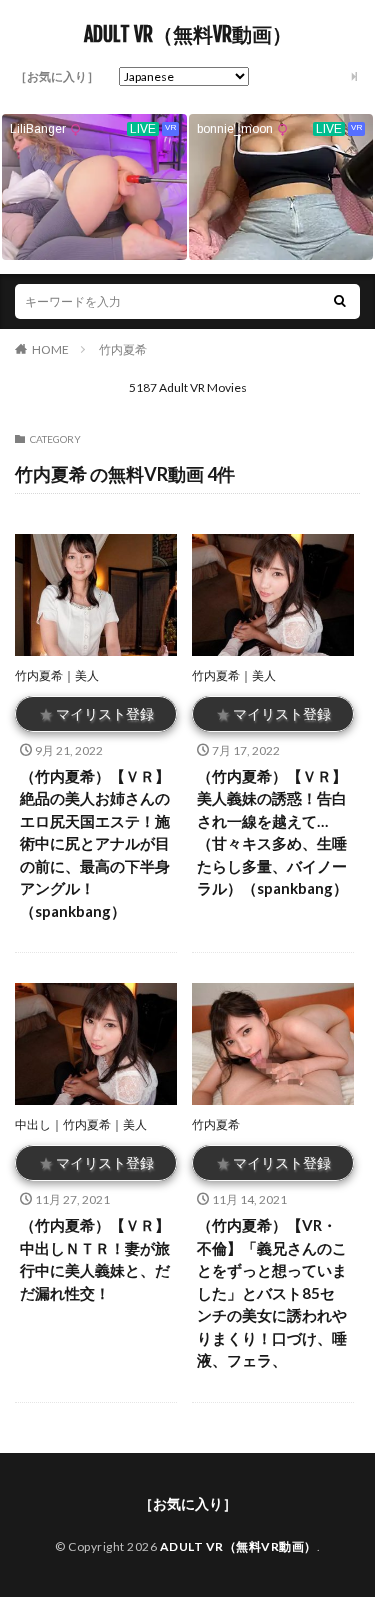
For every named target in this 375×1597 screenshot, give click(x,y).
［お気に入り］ (57, 76)
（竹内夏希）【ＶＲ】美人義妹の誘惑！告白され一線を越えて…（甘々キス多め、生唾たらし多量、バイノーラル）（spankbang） (272, 832)
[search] (340, 301)
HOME (50, 349)
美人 (87, 675)
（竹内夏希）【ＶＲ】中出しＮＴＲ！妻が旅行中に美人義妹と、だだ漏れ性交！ (95, 1259)
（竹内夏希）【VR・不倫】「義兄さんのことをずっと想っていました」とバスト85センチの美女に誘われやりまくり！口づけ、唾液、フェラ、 (272, 1292)
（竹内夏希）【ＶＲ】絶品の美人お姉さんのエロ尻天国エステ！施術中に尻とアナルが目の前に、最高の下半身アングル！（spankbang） (95, 843)
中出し (33, 1124)
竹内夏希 (123, 349)
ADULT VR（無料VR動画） (188, 35)
